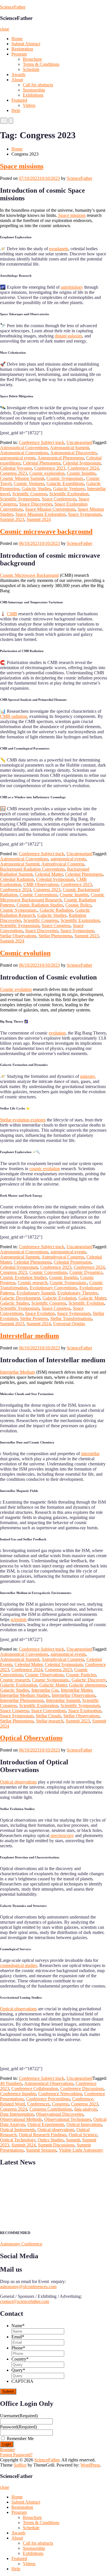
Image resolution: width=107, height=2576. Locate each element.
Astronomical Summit (20, 864)
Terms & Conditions (41, 64)
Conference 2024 (83, 468)
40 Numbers (11, 2083)
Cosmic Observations (44, 1675)
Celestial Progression (72, 1262)
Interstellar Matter (76, 1690)
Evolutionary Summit (36, 1293)
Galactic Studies (36, 489)
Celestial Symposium (82, 463)
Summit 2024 (39, 519)
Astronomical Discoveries (73, 453)
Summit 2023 (12, 519)
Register (7, 2450)
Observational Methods (21, 2119)
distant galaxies (68, 336)
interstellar (90, 1454)
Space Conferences (59, 499)
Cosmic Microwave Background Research (52, 897)
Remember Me (20, 2438)
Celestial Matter (49, 874)
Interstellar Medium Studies (25, 1695)
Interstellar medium (30, 1336)
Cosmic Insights (81, 473)
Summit (73, 2140)
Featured (19, 100)
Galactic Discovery (89, 1680)
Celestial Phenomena (42, 463)
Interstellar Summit (63, 1700)
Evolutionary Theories (77, 1293)
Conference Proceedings (48, 2099)
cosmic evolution (45, 1169)
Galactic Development (20, 1298)
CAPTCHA (22, 2381)
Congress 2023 (14, 473)
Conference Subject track (42, 442)
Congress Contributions (51, 2109)
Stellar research (50, 1721)
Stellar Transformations (71, 1318)
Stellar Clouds (48, 1716)
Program (19, 54)
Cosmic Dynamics (86, 1272)
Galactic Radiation (56, 910)
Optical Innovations (84, 2124)
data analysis (86, 2109)
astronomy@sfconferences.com (28, 2287)
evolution (57, 1033)
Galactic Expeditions (65, 483)
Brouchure (32, 59)
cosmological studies (19, 1965)
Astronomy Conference (21, 2244)
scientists (19, 1619)
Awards (18, 75)
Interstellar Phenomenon (22, 1700)
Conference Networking (60, 2094)
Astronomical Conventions (24, 453)
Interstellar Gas (45, 1690)
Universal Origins (69, 1324)
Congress (60, 2104)
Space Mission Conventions (50, 509)
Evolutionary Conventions (53, 1288)
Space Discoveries (36, 504)
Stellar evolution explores (23, 1120)
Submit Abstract (26, 44)
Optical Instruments (18, 2130)
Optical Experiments (46, 2124)
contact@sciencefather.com (25, 2301)
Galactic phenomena (87, 1685)
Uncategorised (79, 442)
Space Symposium (85, 514)
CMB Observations (41, 884)
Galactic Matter (92, 1298)
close (5, 29)
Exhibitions (33, 95)
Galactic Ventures (69, 489)
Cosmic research (33, 1283)
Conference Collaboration (35, 2089)
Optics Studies (51, 2140)
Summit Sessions (41, 2150)
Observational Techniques (68, 2119)
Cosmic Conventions (39, 895)
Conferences (38, 2104)
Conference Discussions (82, 2089)
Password (18, 2427)
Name (18, 2326)
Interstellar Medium (18, 1372)
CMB (12, 614)
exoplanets (59, 249)
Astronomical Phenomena (61, 458)
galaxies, (88, 1076)
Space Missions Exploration (41, 514)
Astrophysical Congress (63, 864)
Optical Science (83, 2135)
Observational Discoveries (60, 2114)
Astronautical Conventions (24, 448)
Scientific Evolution (86, 1303)
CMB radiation (14, 716)
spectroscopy (62, 1835)
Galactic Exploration (19, 1685)
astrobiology (72, 287)
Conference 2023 (50, 468)
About (17, 80)
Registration (22, 49)
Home (17, 39)
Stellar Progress (34, 1318)
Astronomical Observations (49, 2083)
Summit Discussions (56, 2145)
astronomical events (18, 458)
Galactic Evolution (59, 1298)
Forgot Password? (16, 2455)
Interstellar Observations (73, 1695)
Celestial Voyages (16, 468)
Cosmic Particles (81, 1675)
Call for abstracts (38, 85)
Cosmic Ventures (29, 483)
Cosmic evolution (25, 953)
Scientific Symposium (20, 499)
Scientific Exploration (69, 494)
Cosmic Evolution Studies (23, 1277)
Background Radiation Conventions (32, 869)
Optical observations (18, 1782)
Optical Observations (31, 1738)
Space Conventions (49, 1711)
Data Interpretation (17, 2114)
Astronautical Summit (69, 448)
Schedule (31, 69)
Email (18, 2337)
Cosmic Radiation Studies (40, 905)
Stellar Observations (18, 936)
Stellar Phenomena (55, 936)
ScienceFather (13, 7)
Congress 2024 (14, 2109)
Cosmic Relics (78, 905)
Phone (18, 2348)
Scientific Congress (30, 494)
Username (19, 2416)
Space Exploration (85, 1711)
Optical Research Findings (43, 2135)
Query (18, 2370)
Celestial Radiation (17, 879)
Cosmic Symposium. (65, 478)
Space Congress (56, 925)
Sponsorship (34, 90)
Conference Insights (18, 2094)
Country (20, 2359)
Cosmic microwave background (46, 532)
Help (16, 110)
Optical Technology (18, 2140)
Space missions (22, 166)
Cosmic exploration (47, 473)
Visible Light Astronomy (81, 2150)
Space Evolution (40, 1313)
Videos (29, 105)
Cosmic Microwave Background (29, 575)
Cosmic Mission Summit (22, 478)
